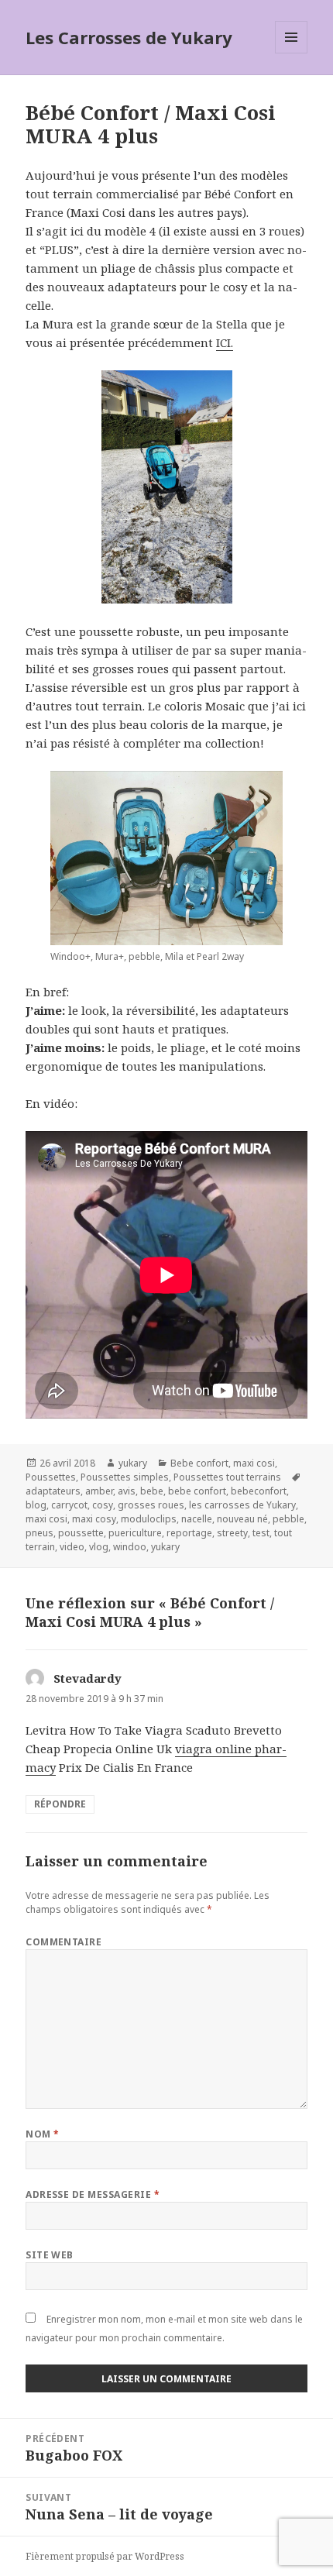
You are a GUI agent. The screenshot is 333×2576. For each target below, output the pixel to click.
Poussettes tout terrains (227, 1477)
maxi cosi (254, 1463)
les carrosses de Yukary (242, 1505)
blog (36, 1505)
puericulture (135, 1533)
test (261, 1533)
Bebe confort (199, 1463)
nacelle (197, 1519)
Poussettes (51, 1477)
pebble (288, 1519)
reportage (189, 1533)
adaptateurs (53, 1491)
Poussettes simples (125, 1477)
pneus (39, 1533)
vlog (99, 1547)
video (72, 1547)
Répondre (60, 1804)
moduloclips (149, 1519)
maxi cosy (94, 1519)
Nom (42, 2134)
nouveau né (242, 1519)
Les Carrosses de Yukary (129, 37)
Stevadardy (88, 1678)
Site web (50, 2255)
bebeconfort (259, 1491)
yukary (133, 1463)
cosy (103, 1505)
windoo (130, 1547)
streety (232, 1533)
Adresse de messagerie (93, 2194)
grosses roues (151, 1505)
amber (99, 1491)
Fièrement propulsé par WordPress (105, 2556)
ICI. (225, 342)
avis (127, 1491)
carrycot (69, 1505)
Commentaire (64, 1942)
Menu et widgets (292, 53)
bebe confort (197, 1491)
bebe (152, 1491)
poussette (81, 1533)
